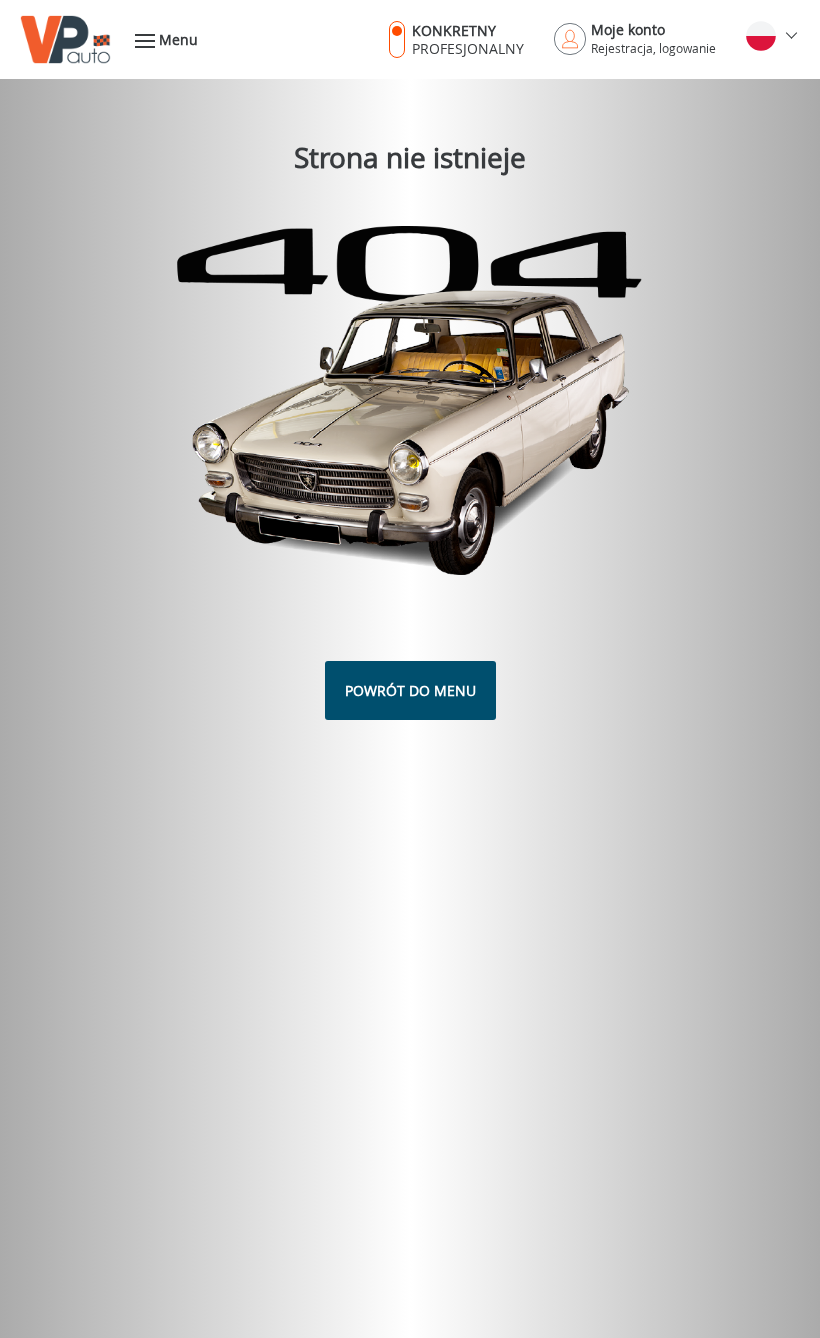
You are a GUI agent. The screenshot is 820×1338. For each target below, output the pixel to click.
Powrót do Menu (410, 690)
